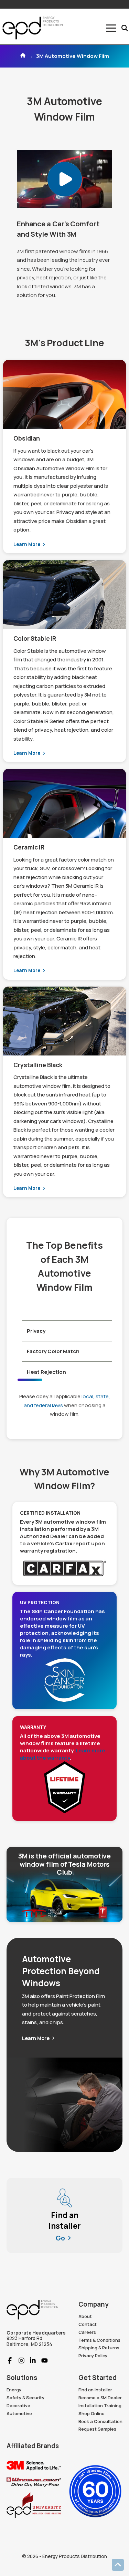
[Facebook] (10, 2361)
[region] (65, 1310)
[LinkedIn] (30, 2361)
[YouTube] (42, 2361)
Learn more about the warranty (63, 1754)
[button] (111, 28)
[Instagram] (19, 2361)
